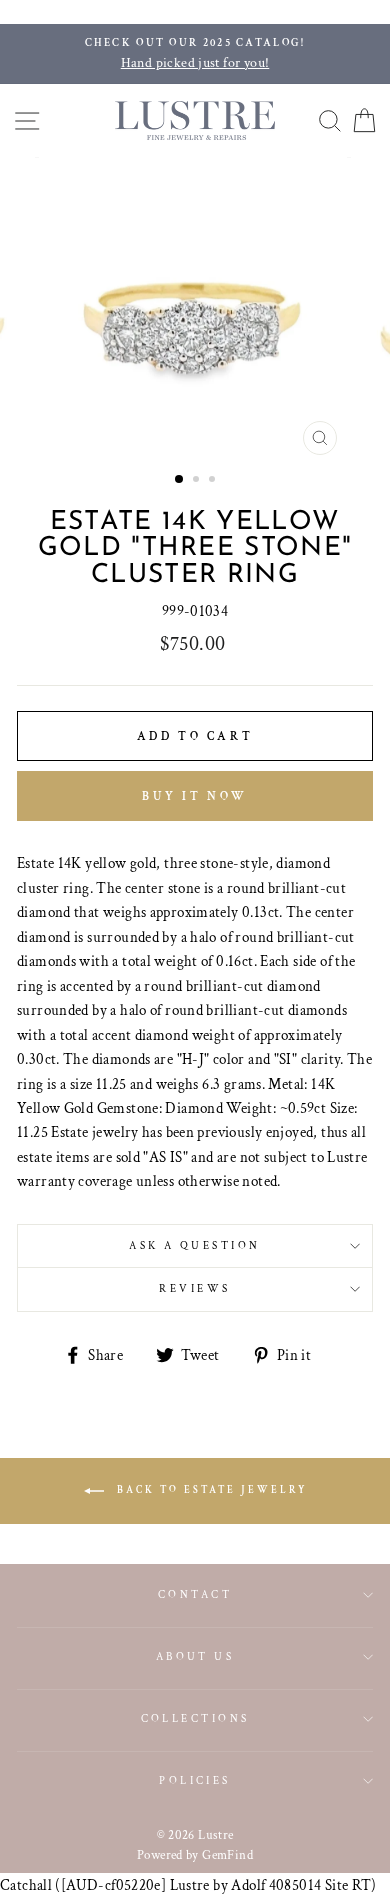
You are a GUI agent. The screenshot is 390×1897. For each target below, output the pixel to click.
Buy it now (195, 796)
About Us (195, 1656)
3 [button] (214, 481)
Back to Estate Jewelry (209, 1490)
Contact (195, 1594)
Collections (195, 1718)
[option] (195, 54)
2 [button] (198, 481)
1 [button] (180, 480)
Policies (195, 1780)
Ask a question (194, 1245)
